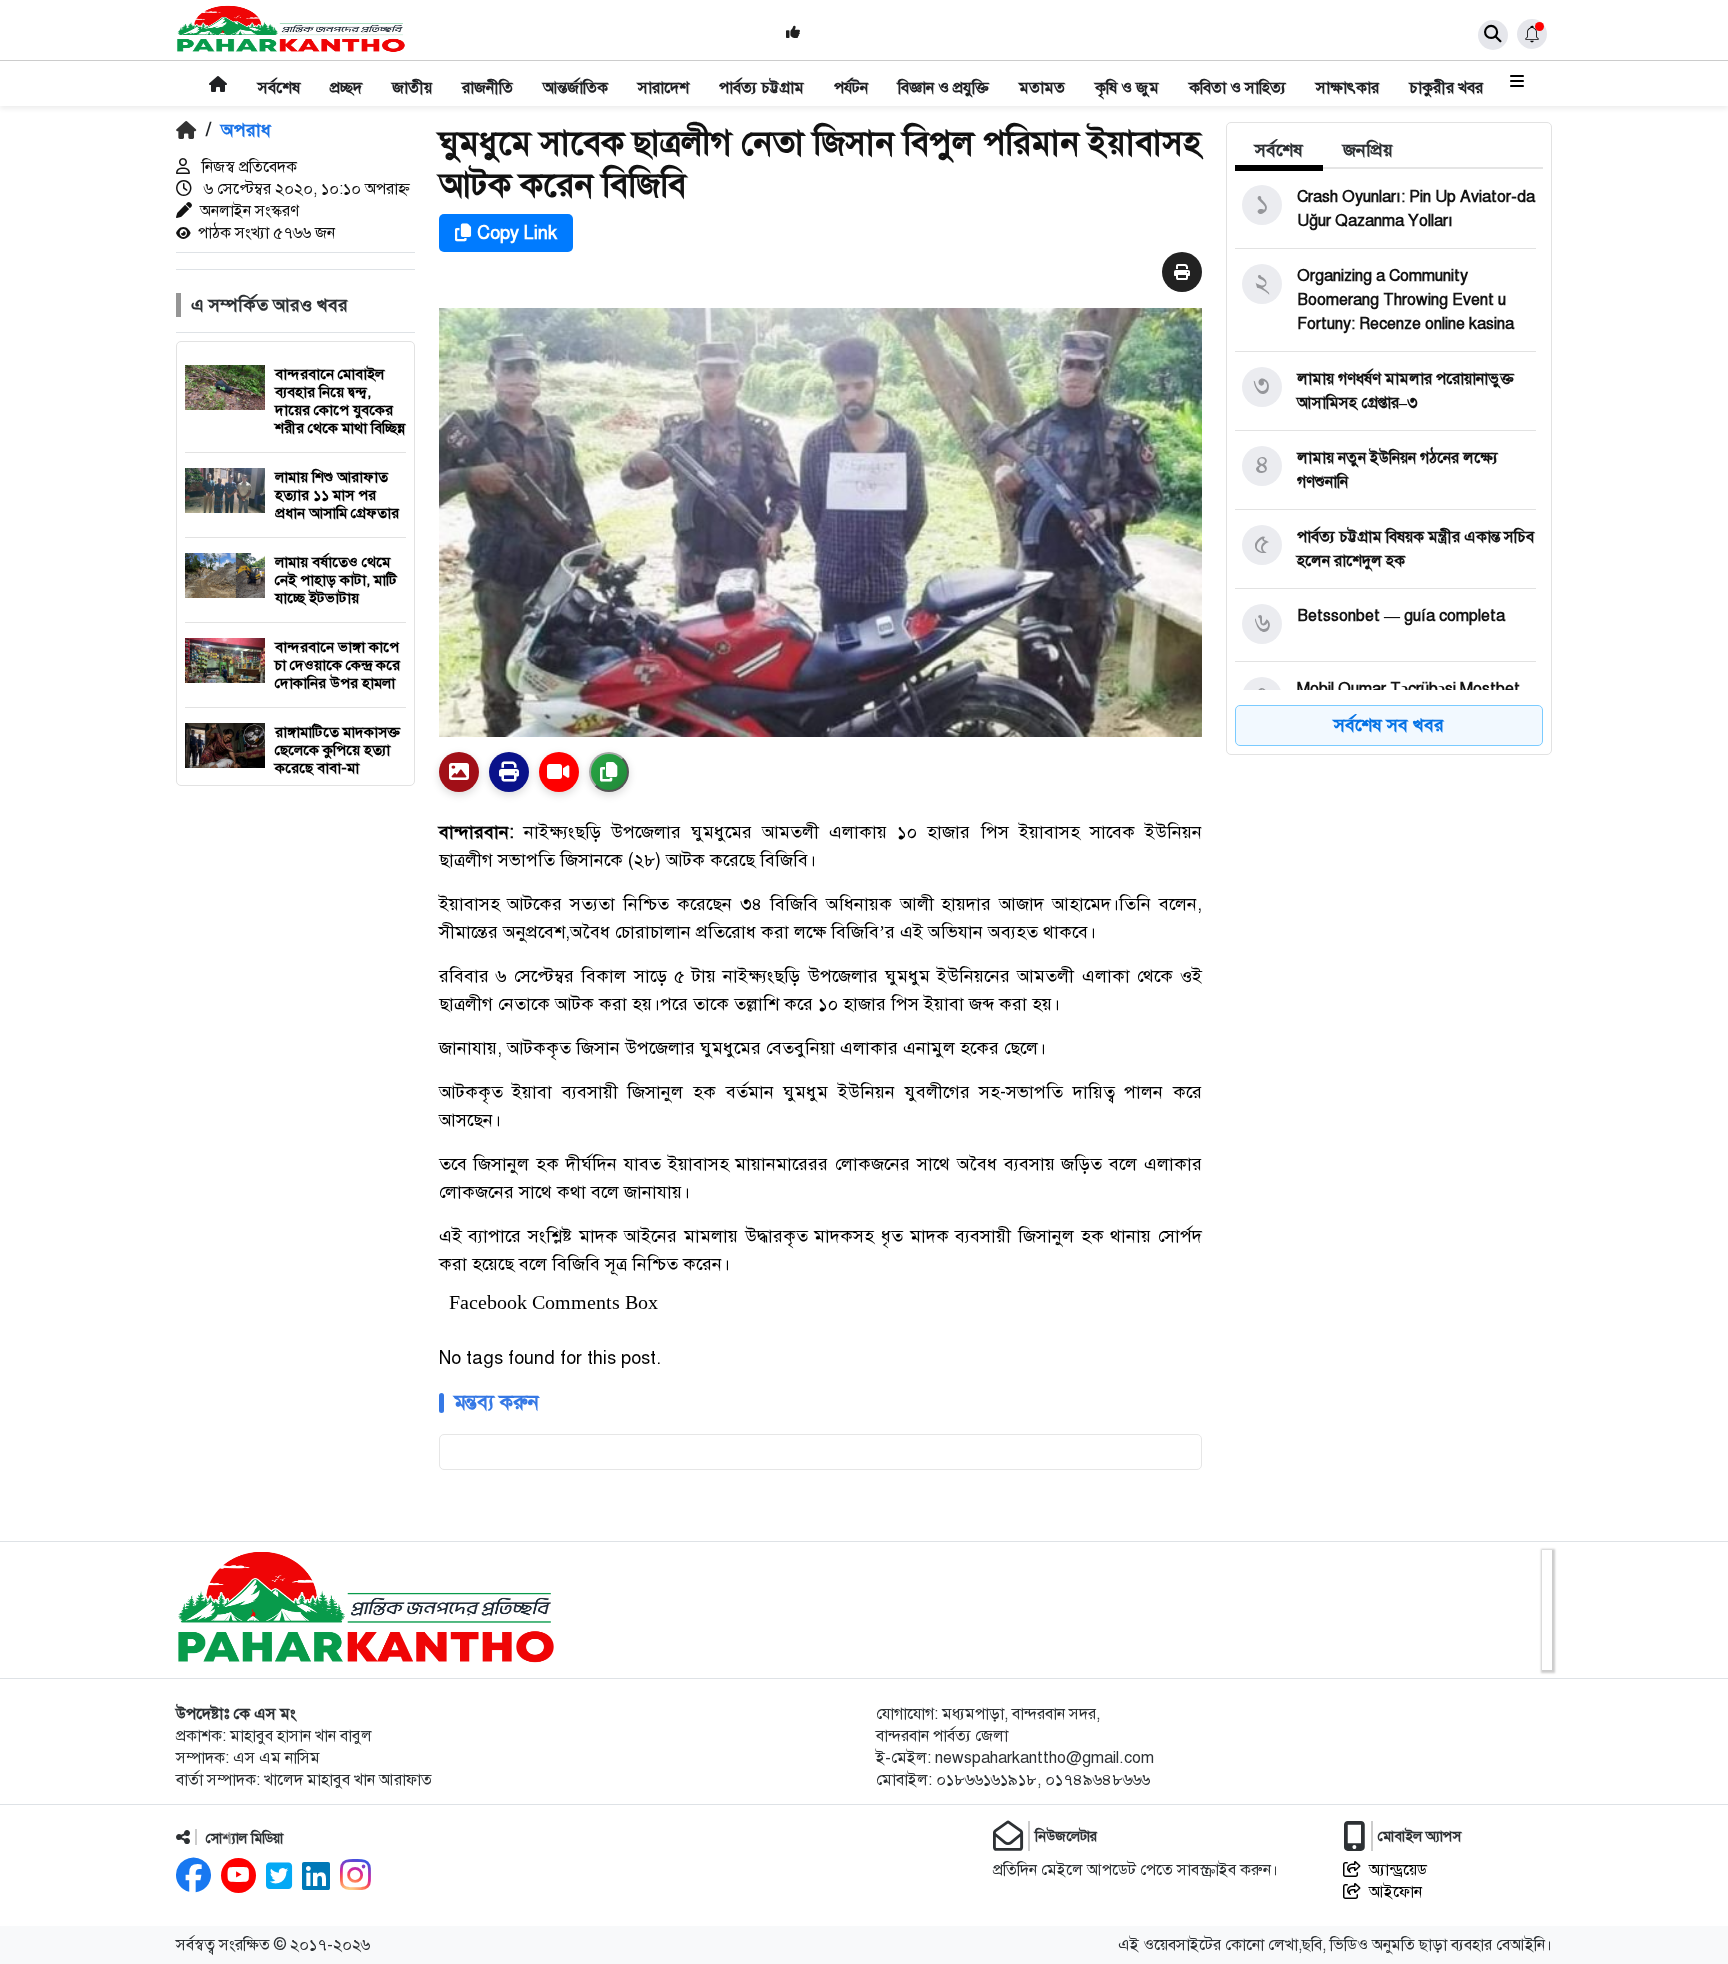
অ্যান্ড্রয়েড (1398, 1870)
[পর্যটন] (851, 75)
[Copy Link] (609, 772)
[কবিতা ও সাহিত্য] (1237, 75)
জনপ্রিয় (1368, 150)
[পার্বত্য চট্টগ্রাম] (761, 75)
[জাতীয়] (412, 75)
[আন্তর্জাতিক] (575, 75)
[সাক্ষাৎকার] (1347, 75)
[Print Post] (459, 772)
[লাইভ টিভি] (559, 772)
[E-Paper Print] (509, 772)
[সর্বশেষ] (279, 75)
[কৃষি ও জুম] (1127, 75)
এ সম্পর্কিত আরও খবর (269, 305)
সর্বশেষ (1279, 150)
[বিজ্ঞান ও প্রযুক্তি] (943, 75)
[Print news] (1182, 273)
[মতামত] (1042, 75)
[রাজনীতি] (487, 75)
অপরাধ (246, 130)
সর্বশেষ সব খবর (1389, 725)
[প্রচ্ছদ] (346, 75)
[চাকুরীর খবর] (1446, 75)
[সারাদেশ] (663, 75)
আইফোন (1395, 1892)
